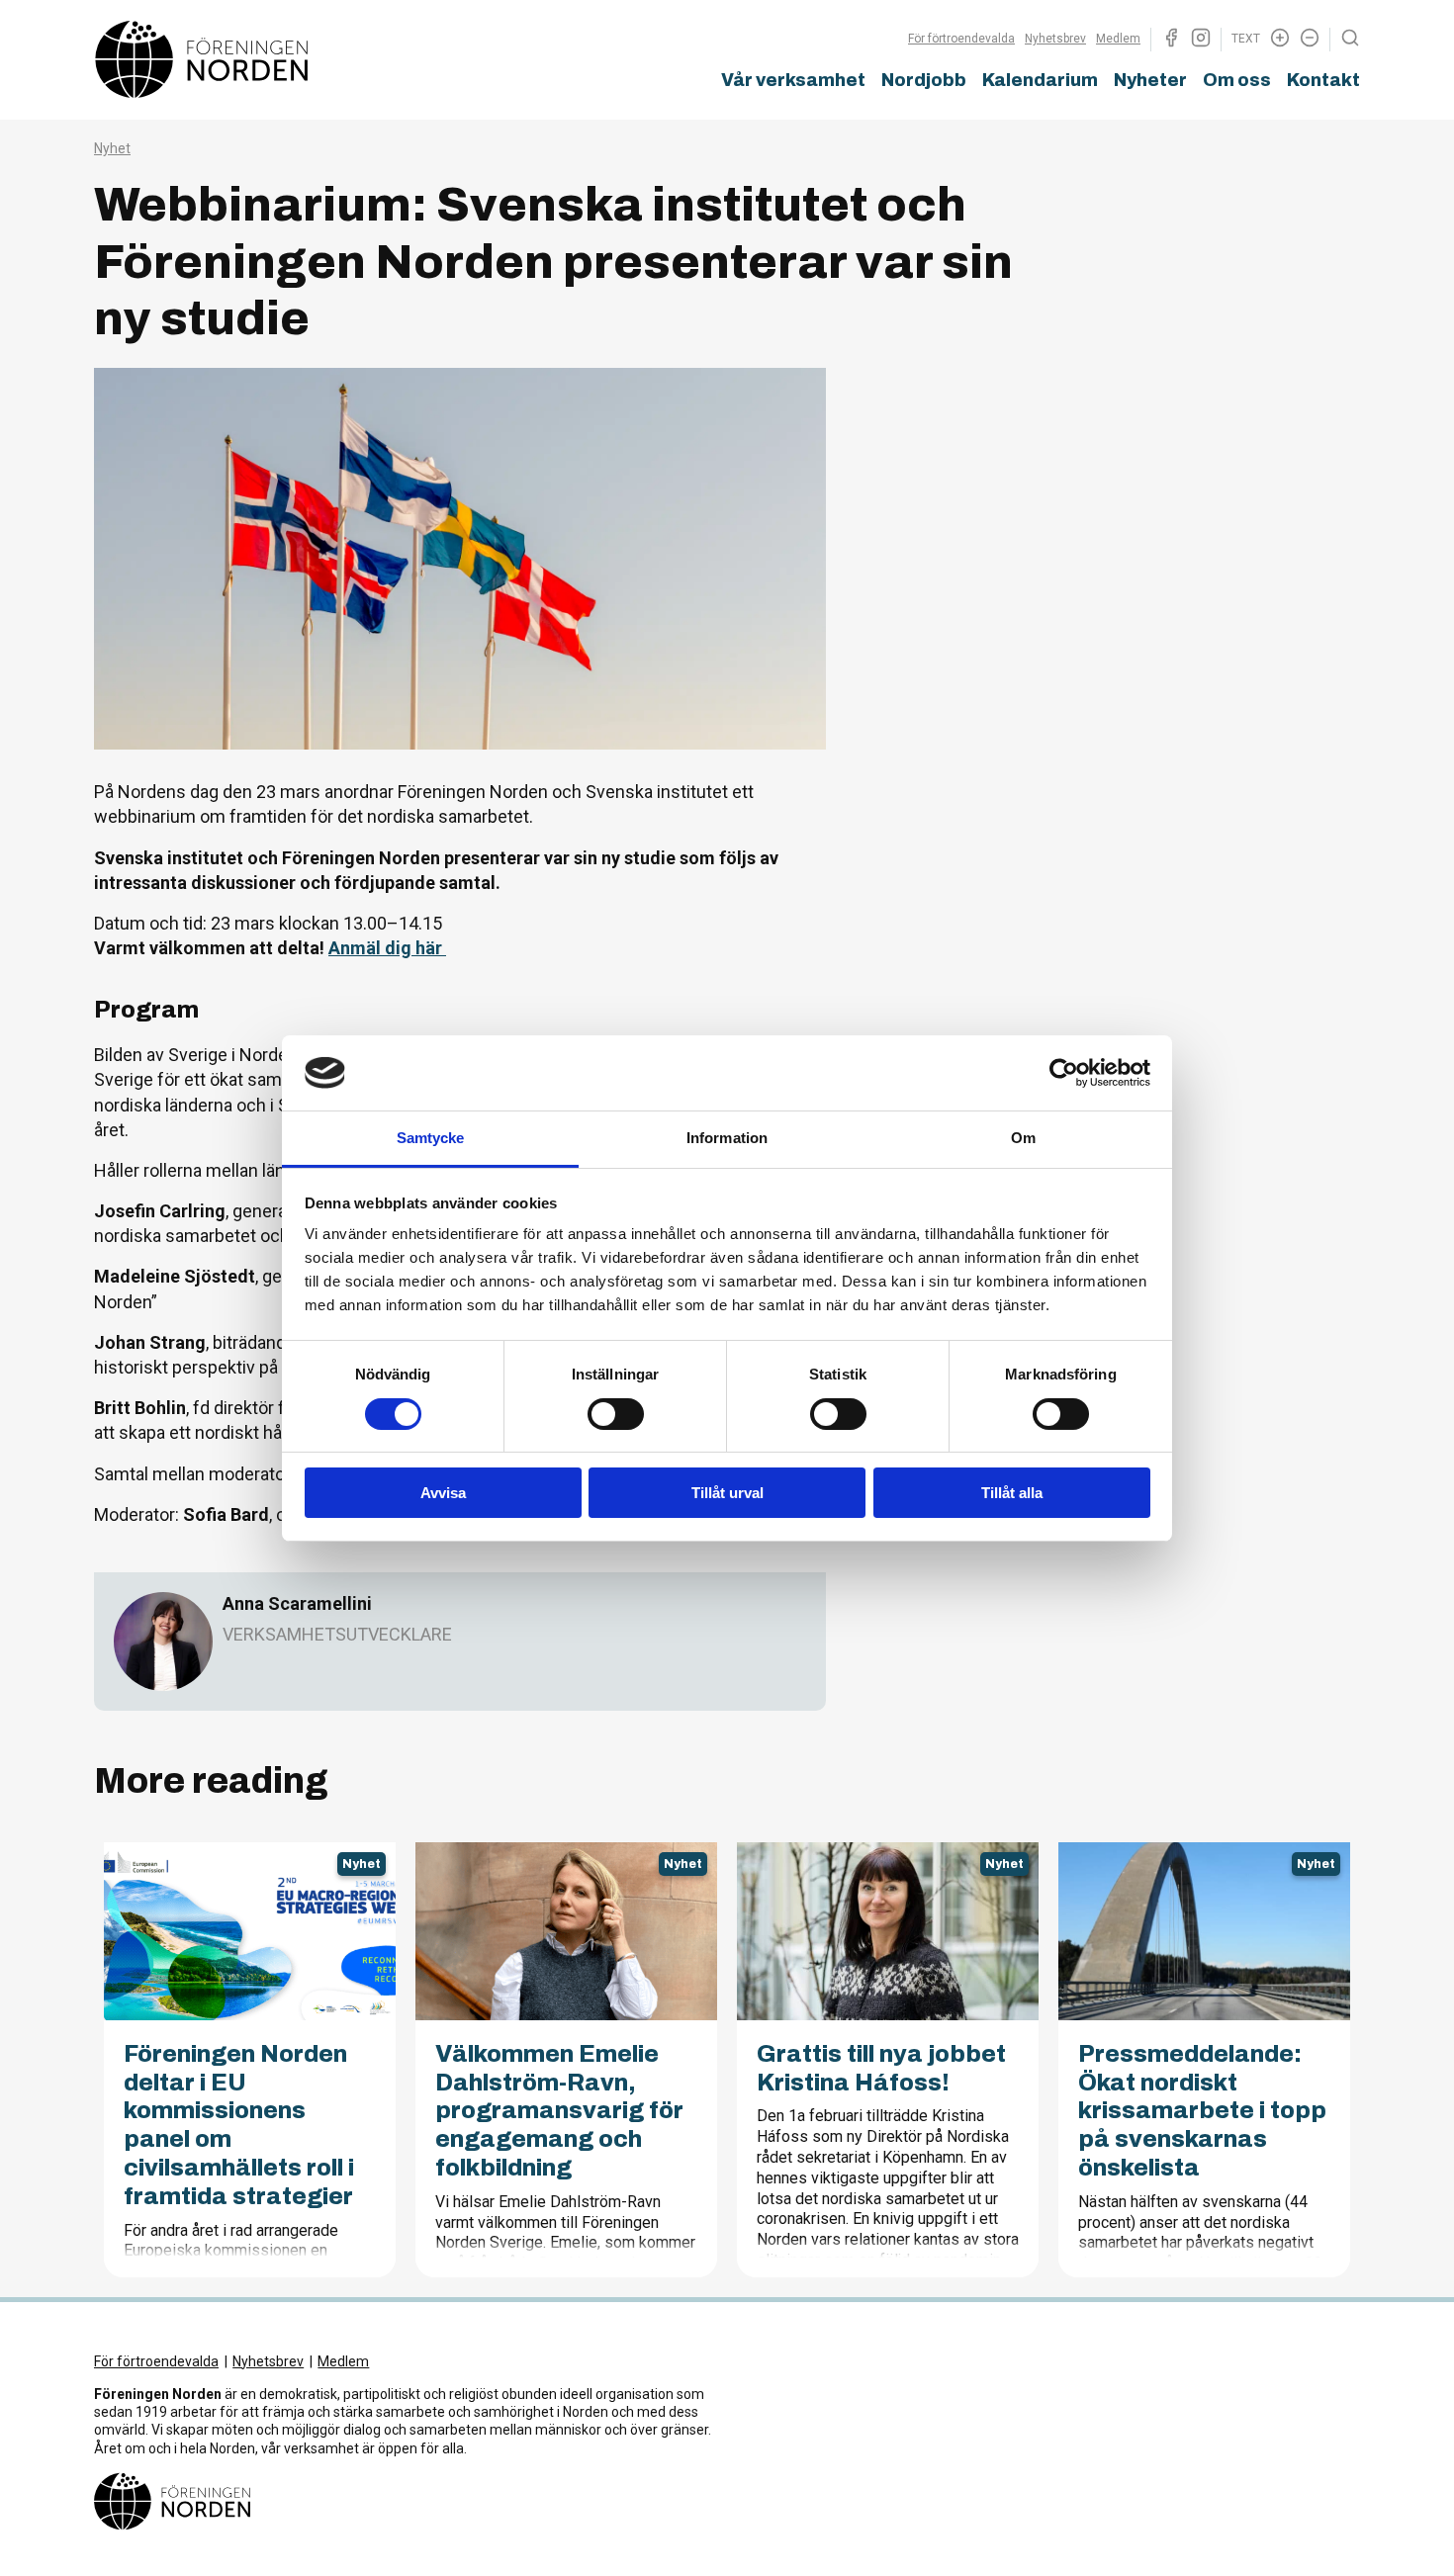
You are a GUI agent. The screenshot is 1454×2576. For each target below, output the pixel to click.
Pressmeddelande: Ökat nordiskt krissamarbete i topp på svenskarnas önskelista (1202, 2111)
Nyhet (112, 148)
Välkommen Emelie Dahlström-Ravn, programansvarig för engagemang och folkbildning (559, 2111)
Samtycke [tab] (431, 1138)
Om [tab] (1023, 1138)
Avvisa (443, 1493)
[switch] (616, 1414)
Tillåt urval (727, 1493)
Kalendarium (1040, 80)
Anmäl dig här (387, 948)
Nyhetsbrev (1055, 39)
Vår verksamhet (793, 80)
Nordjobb (924, 80)
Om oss (1237, 80)
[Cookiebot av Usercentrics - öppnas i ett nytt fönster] (1064, 1073)
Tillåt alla (1012, 1493)
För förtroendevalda (961, 39)
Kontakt (1323, 80)
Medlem (1118, 39)
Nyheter (1150, 80)
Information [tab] (727, 1138)
